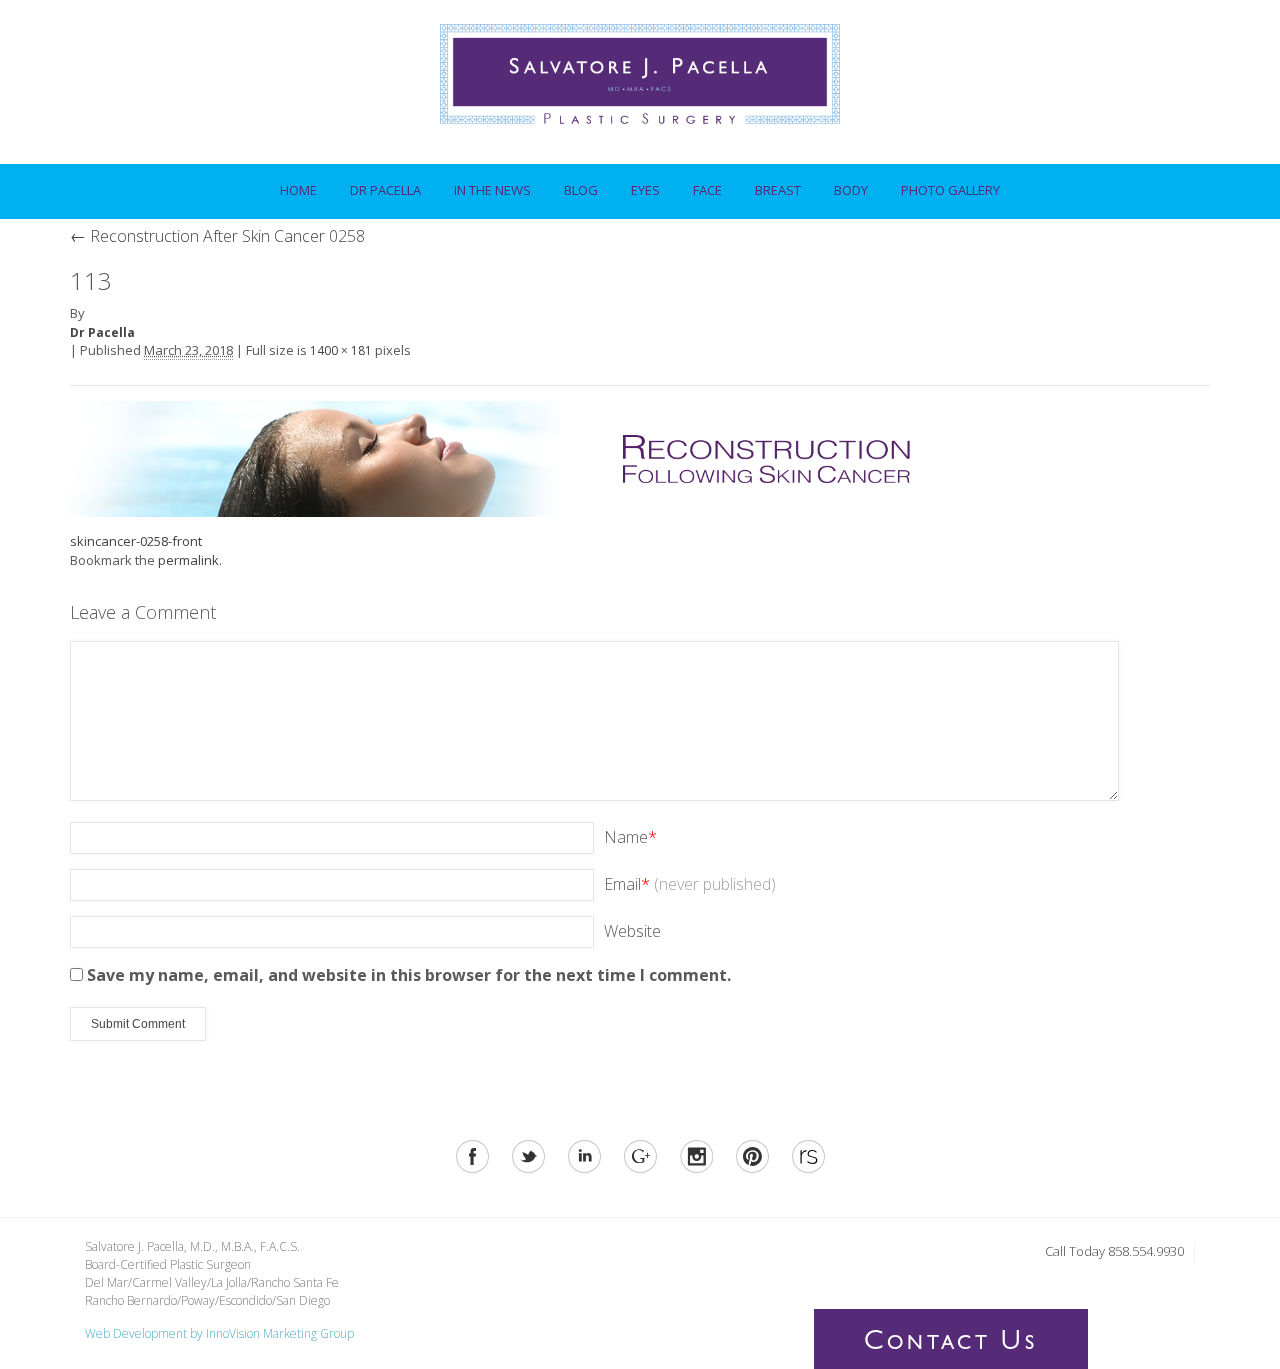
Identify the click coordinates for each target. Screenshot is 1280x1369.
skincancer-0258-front (136, 541)
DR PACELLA (378, 184)
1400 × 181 (341, 350)
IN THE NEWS (492, 190)
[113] (520, 457)
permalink (188, 560)
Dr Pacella (102, 332)
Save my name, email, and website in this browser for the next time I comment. (409, 975)
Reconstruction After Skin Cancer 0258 (217, 236)
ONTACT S (951, 1344)
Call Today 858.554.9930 (1114, 1251)
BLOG (581, 190)
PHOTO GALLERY (950, 190)
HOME (298, 190)
